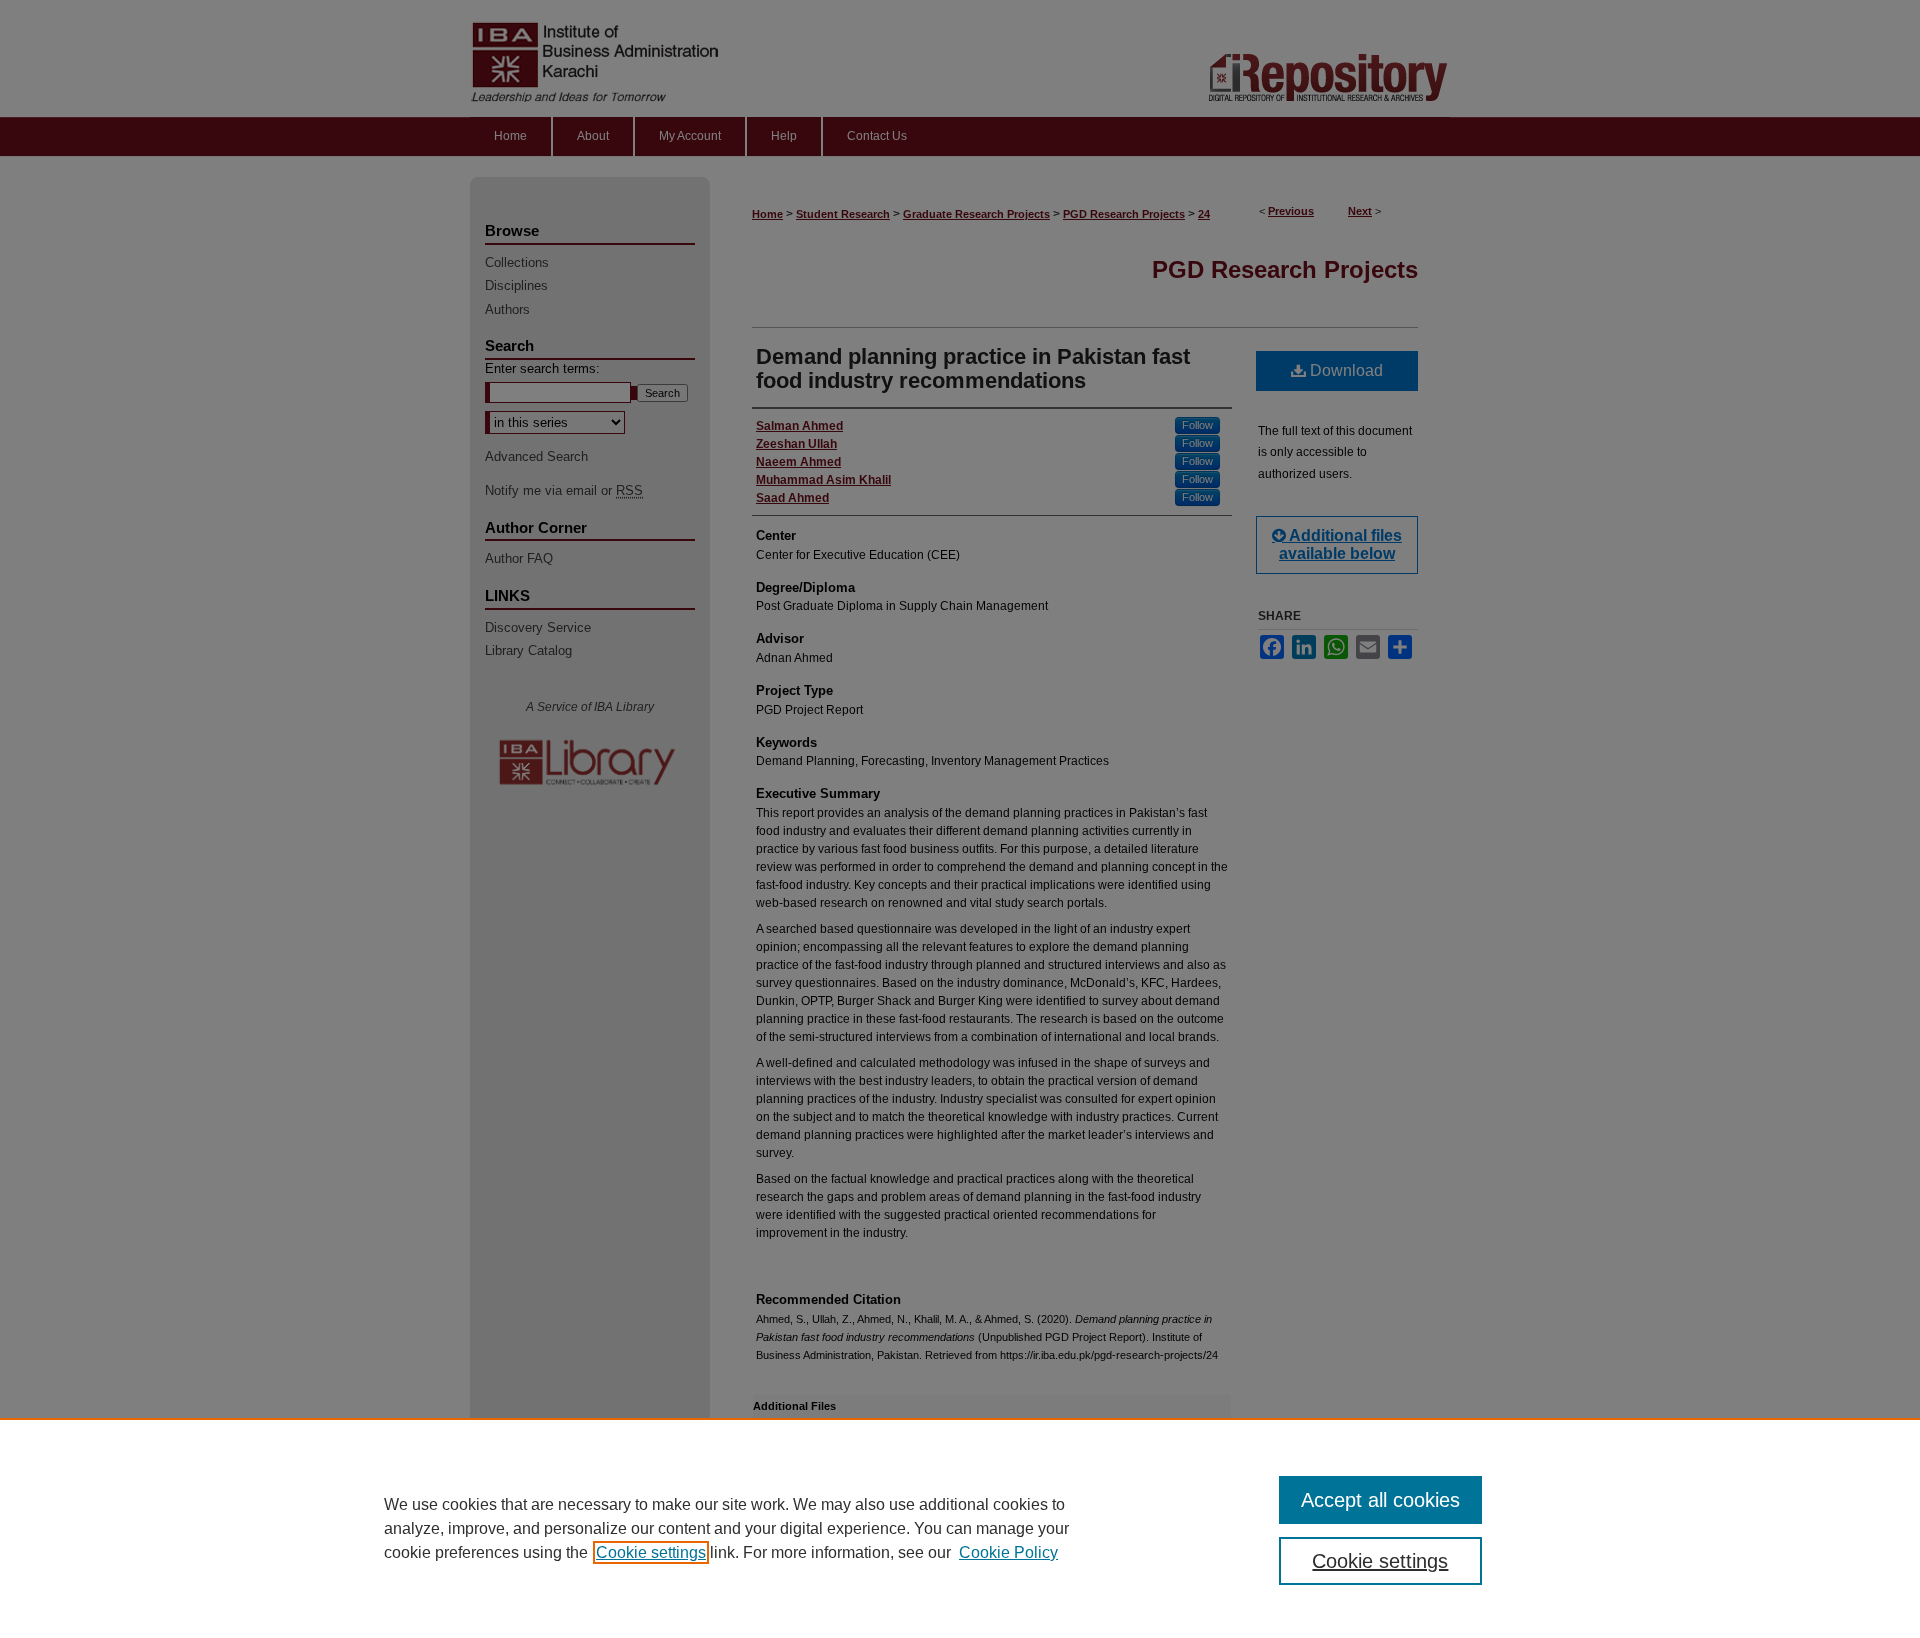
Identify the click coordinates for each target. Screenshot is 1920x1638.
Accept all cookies (1380, 1500)
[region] (960, 1528)
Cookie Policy (1008, 1552)
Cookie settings (651, 1552)
